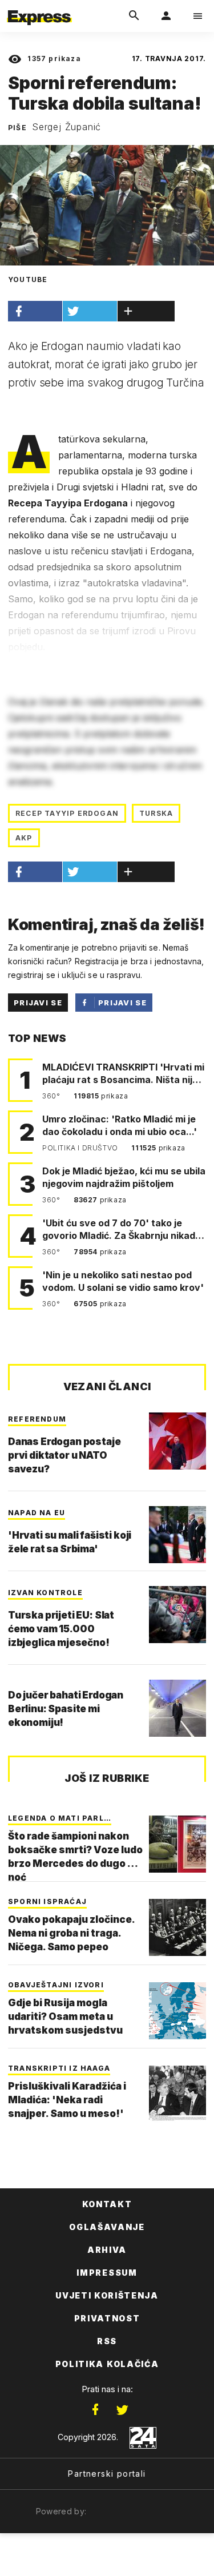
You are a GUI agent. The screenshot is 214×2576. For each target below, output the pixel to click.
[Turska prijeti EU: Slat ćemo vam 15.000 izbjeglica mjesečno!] (177, 1615)
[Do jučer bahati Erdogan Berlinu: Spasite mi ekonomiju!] (177, 1708)
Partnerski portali (107, 2474)
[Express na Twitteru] (122, 2410)
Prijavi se (38, 1003)
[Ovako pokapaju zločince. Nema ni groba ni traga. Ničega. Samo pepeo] (177, 1927)
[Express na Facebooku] (95, 2410)
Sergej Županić (66, 127)
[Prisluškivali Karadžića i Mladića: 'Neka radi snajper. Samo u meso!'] (177, 2094)
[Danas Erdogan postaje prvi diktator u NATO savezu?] (177, 1441)
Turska (156, 813)
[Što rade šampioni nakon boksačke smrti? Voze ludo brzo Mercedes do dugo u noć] (177, 1844)
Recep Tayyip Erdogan (67, 813)
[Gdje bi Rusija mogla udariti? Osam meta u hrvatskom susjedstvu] (177, 2011)
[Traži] (134, 16)
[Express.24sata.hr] (39, 7)
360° (52, 1096)
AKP (24, 838)
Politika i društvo (81, 1148)
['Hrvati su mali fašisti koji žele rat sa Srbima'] (177, 1535)
